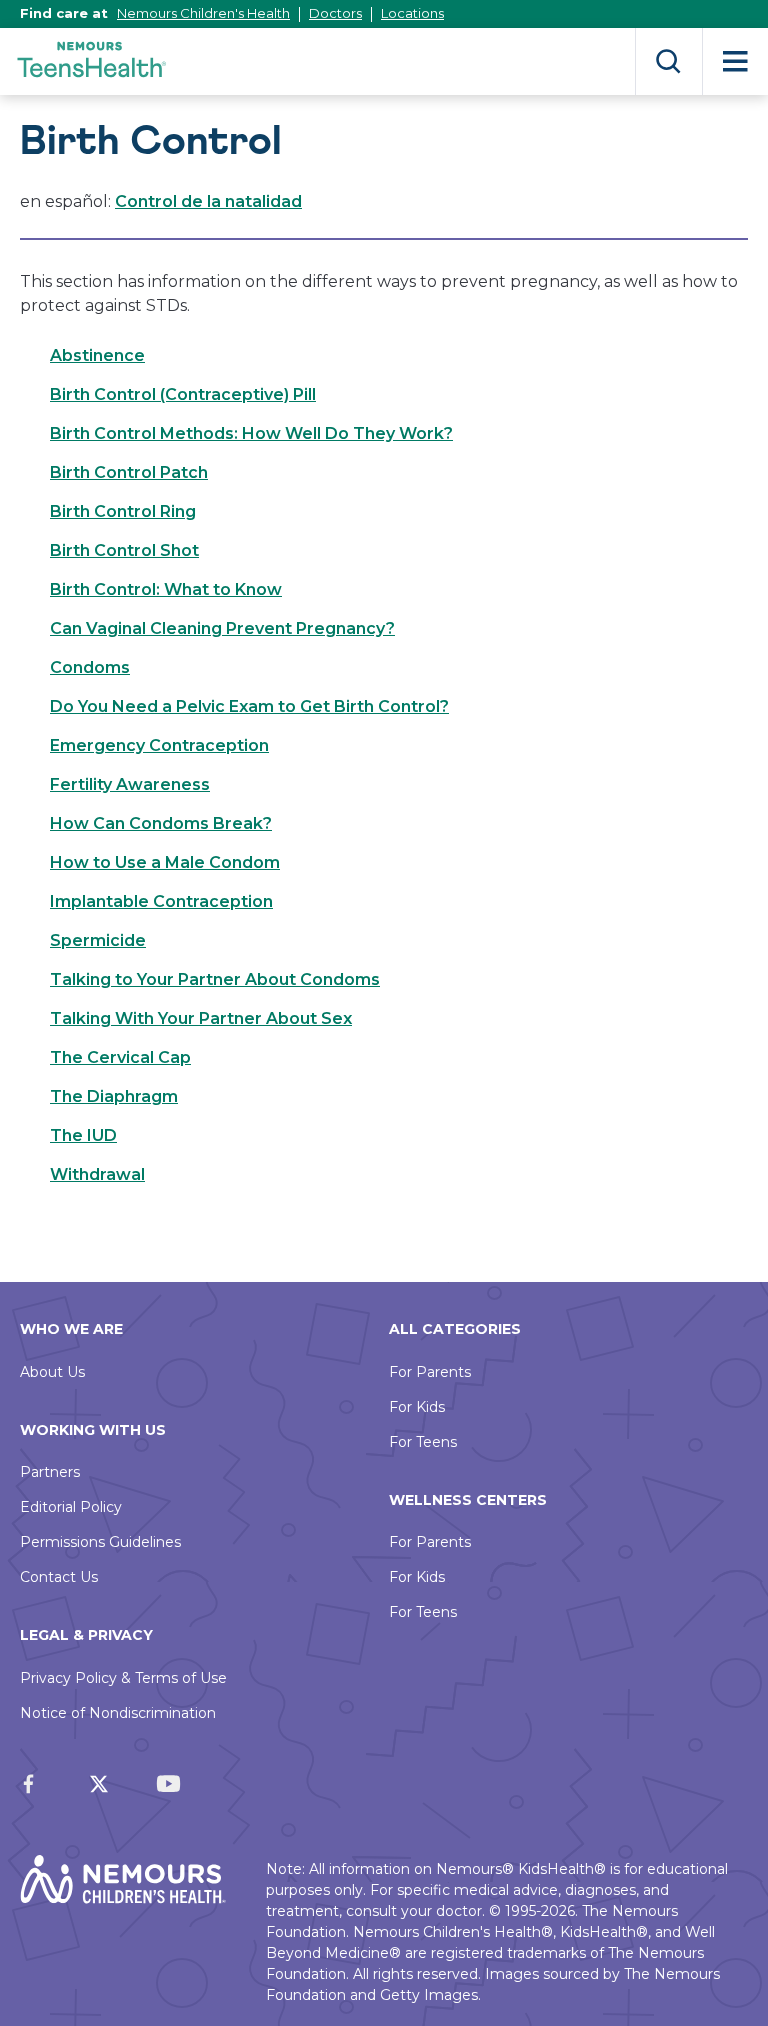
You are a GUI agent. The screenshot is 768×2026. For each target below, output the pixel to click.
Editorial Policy (71, 1507)
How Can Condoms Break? (161, 823)
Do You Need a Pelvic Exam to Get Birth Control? (249, 706)
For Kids (417, 1407)
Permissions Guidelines (100, 1542)
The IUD (83, 1135)
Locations (412, 13)
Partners (50, 1472)
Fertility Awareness (130, 784)
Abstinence (97, 355)
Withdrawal (97, 1174)
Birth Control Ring (123, 511)
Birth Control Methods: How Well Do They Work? (251, 433)
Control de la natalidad (208, 201)
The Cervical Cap (120, 1057)
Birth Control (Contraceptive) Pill (183, 394)
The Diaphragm (114, 1096)
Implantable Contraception (161, 901)
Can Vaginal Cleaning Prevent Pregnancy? (222, 628)
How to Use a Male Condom (165, 862)
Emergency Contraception (159, 745)
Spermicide (98, 940)
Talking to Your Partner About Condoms (215, 979)
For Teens (423, 1442)
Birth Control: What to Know (166, 589)
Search (668, 61)
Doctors (335, 13)
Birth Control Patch (129, 472)
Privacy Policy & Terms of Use (123, 1678)
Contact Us (59, 1577)
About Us (52, 1372)
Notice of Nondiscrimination (118, 1713)
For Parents (430, 1372)
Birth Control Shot (124, 550)
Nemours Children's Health (203, 13)
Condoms (90, 667)
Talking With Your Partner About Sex (201, 1018)
